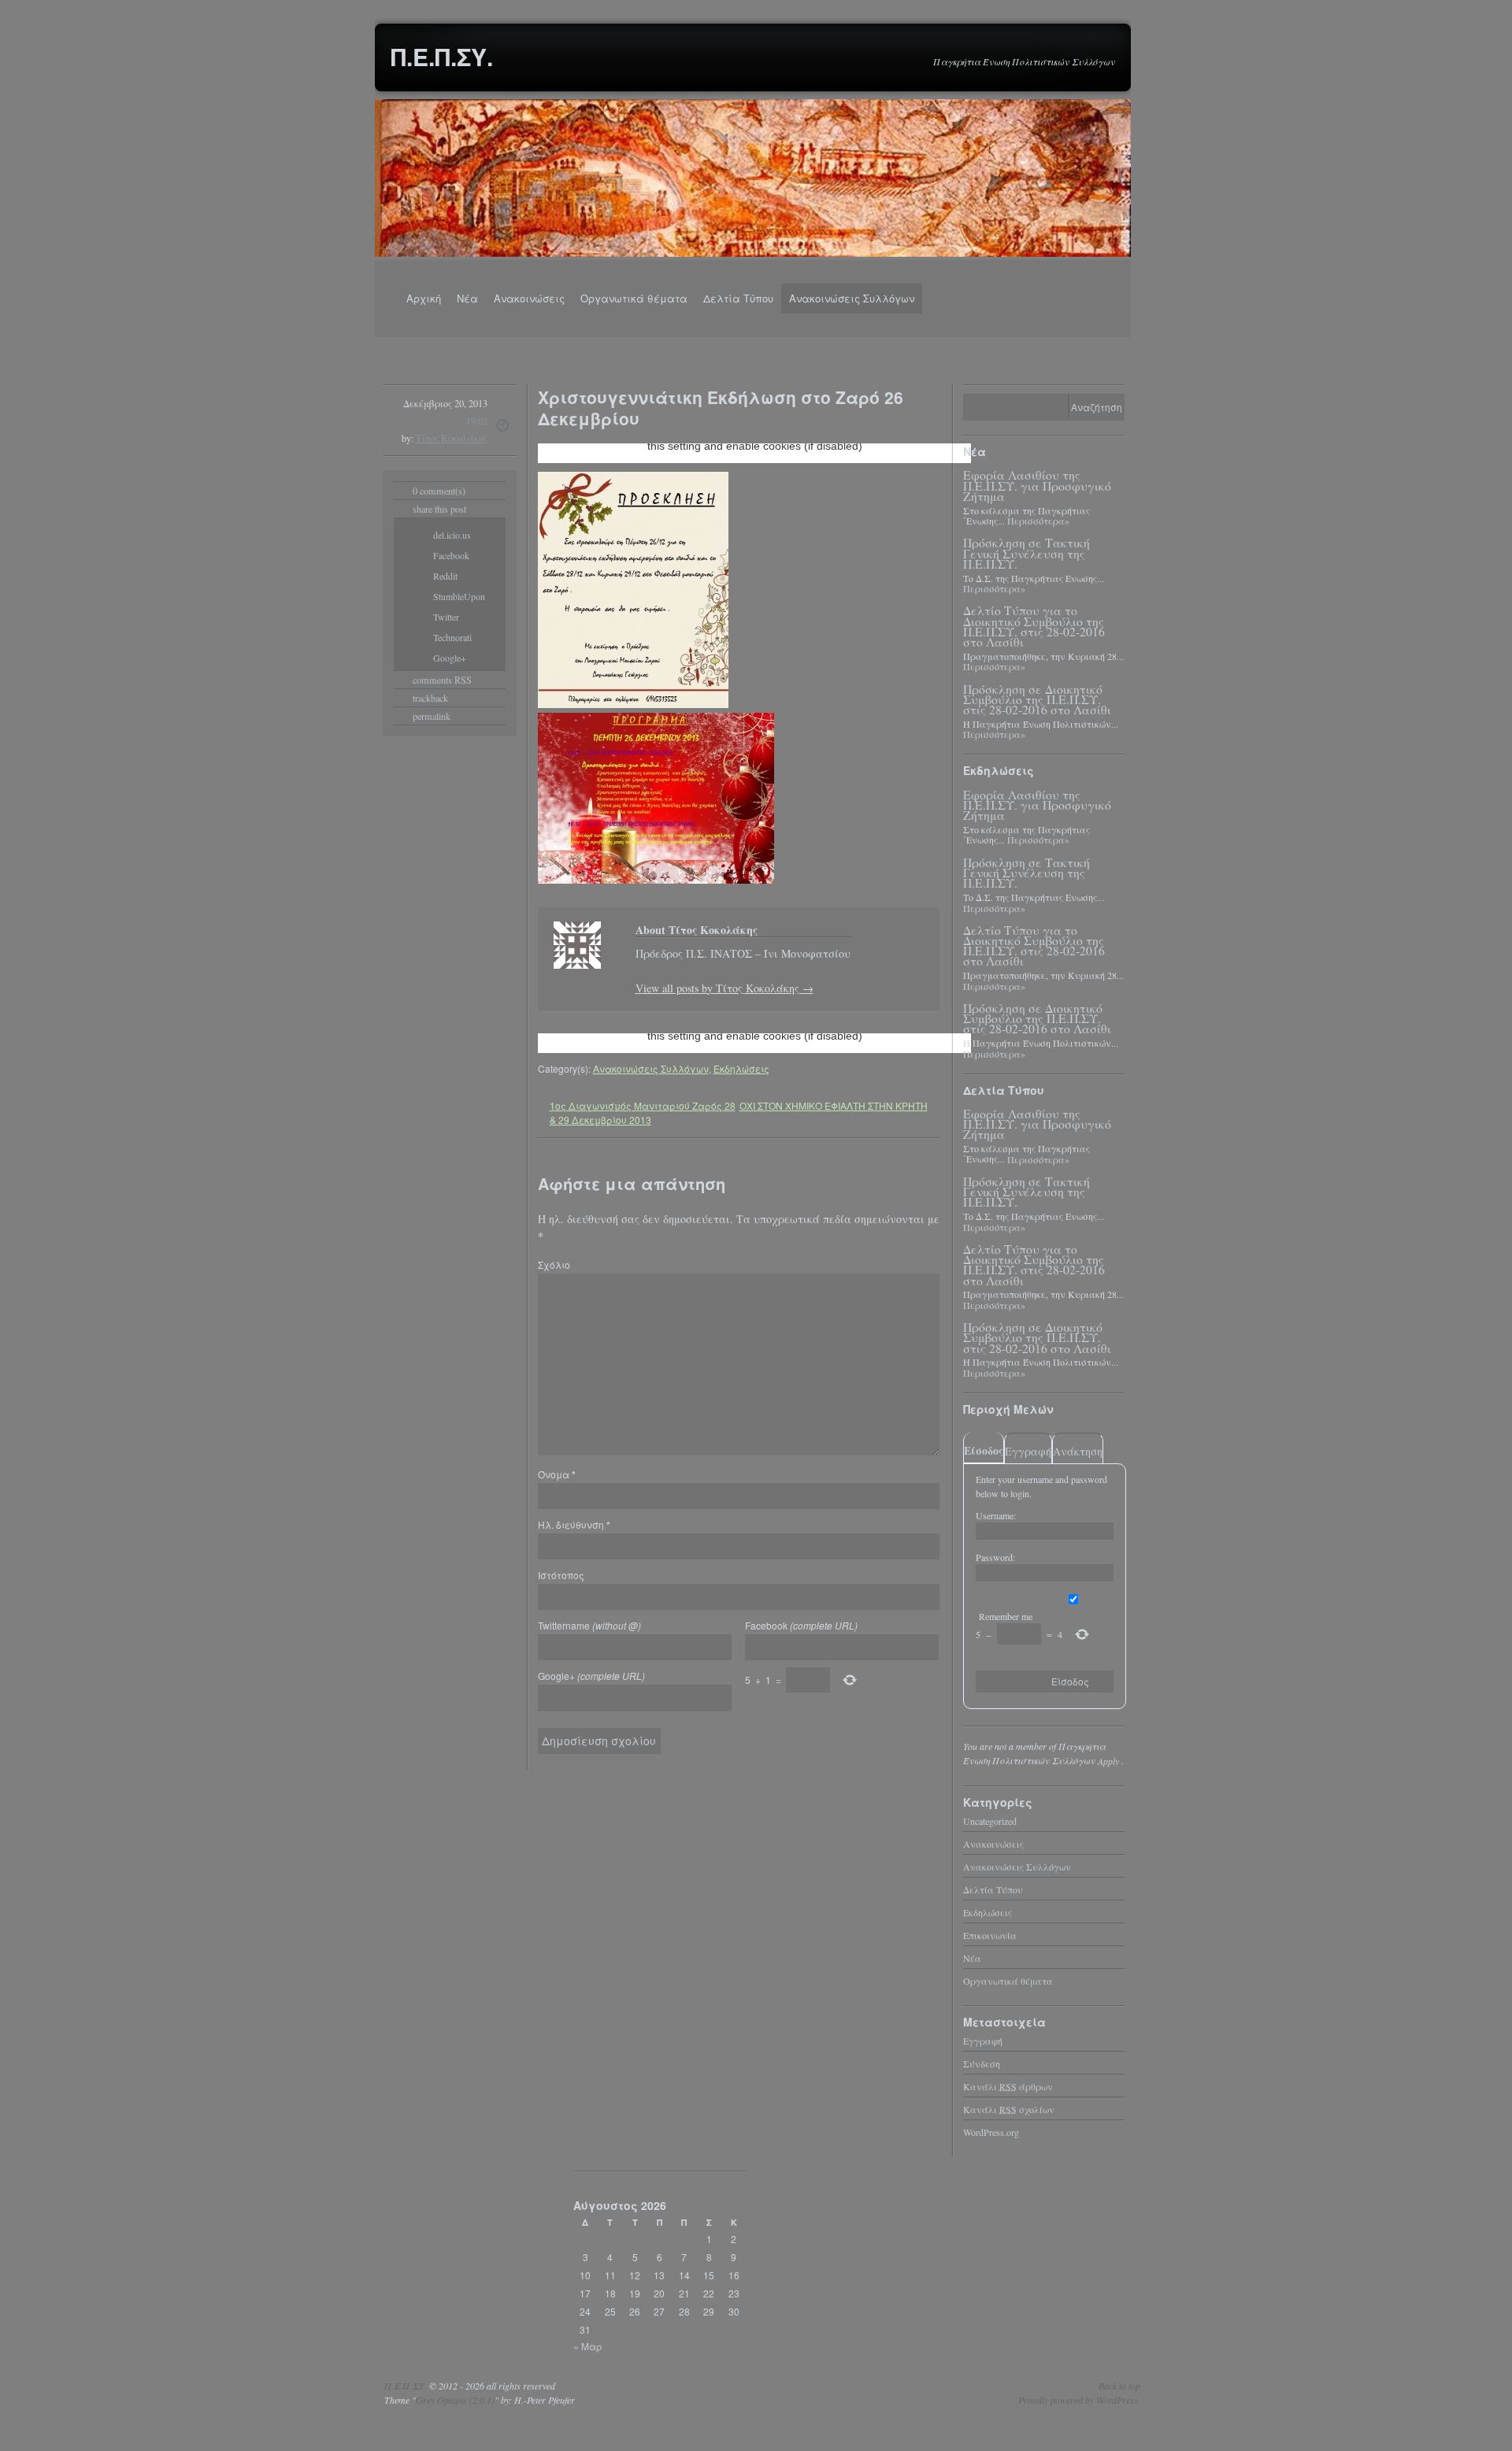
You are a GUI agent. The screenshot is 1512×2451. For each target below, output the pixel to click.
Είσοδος (984, 1450)
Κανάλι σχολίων (1009, 2108)
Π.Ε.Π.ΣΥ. (442, 56)
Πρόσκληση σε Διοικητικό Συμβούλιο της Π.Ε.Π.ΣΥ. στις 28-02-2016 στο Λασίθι (1037, 699)
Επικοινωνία (990, 1934)
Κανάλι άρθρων (1008, 2086)
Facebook (801, 1625)
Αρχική (424, 298)
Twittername (589, 1625)
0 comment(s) (439, 491)
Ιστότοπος (561, 1575)
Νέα (467, 298)
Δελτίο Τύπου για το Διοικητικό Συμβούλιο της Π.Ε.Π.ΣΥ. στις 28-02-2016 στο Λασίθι (1034, 626)
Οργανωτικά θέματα (634, 298)
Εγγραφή (1028, 1451)
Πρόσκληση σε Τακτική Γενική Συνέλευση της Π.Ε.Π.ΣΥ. (1027, 553)
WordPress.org (991, 2131)
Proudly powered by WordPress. (1079, 2400)
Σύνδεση (982, 2063)
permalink (432, 716)
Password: (995, 1557)
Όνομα (557, 1474)
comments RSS (442, 680)
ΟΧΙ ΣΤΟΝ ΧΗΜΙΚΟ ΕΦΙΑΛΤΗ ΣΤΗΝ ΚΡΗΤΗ (834, 1105)
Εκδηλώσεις (741, 1068)
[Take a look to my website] (561, 979)
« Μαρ (588, 2345)
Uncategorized (990, 1820)
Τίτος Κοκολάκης (452, 438)
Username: (996, 1515)
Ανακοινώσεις (529, 298)
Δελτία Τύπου (738, 298)
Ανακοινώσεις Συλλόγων (852, 298)
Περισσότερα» (1038, 521)
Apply (1108, 1760)
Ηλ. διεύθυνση (574, 1524)
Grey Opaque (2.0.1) (455, 2400)
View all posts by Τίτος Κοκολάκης (724, 988)
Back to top (1119, 2386)
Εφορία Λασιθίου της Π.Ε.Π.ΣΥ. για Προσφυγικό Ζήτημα (1037, 485)
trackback (430, 698)
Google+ (591, 1676)
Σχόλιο (554, 1264)
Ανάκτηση (1078, 1451)
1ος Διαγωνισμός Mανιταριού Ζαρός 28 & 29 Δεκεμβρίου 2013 (643, 1112)
